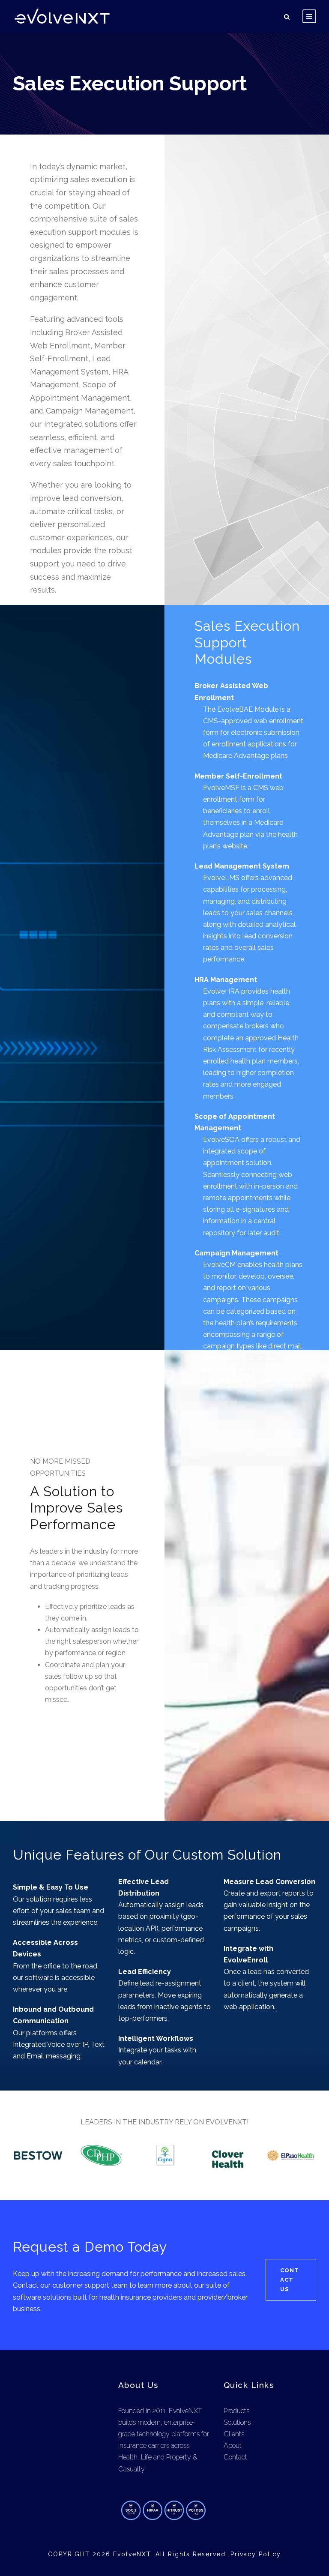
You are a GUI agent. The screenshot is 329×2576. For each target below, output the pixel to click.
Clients (234, 2434)
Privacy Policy (256, 2554)
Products (236, 2411)
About (233, 2446)
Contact (235, 2457)
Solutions (237, 2422)
